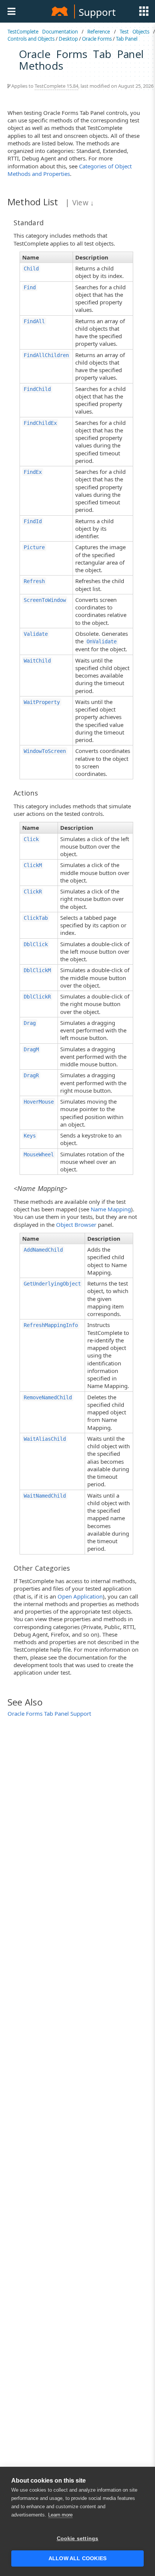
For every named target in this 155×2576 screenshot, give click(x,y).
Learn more (60, 2515)
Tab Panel (127, 39)
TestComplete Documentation (43, 32)
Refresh (34, 581)
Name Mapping (111, 1209)
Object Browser (76, 1225)
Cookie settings (78, 2539)
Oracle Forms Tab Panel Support (49, 1713)
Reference (99, 32)
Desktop (68, 39)
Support (97, 12)
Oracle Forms (97, 39)
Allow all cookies (77, 2558)
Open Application (80, 1596)
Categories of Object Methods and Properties (70, 170)
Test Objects (134, 32)
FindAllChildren (46, 355)
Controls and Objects (31, 39)
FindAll (34, 321)
